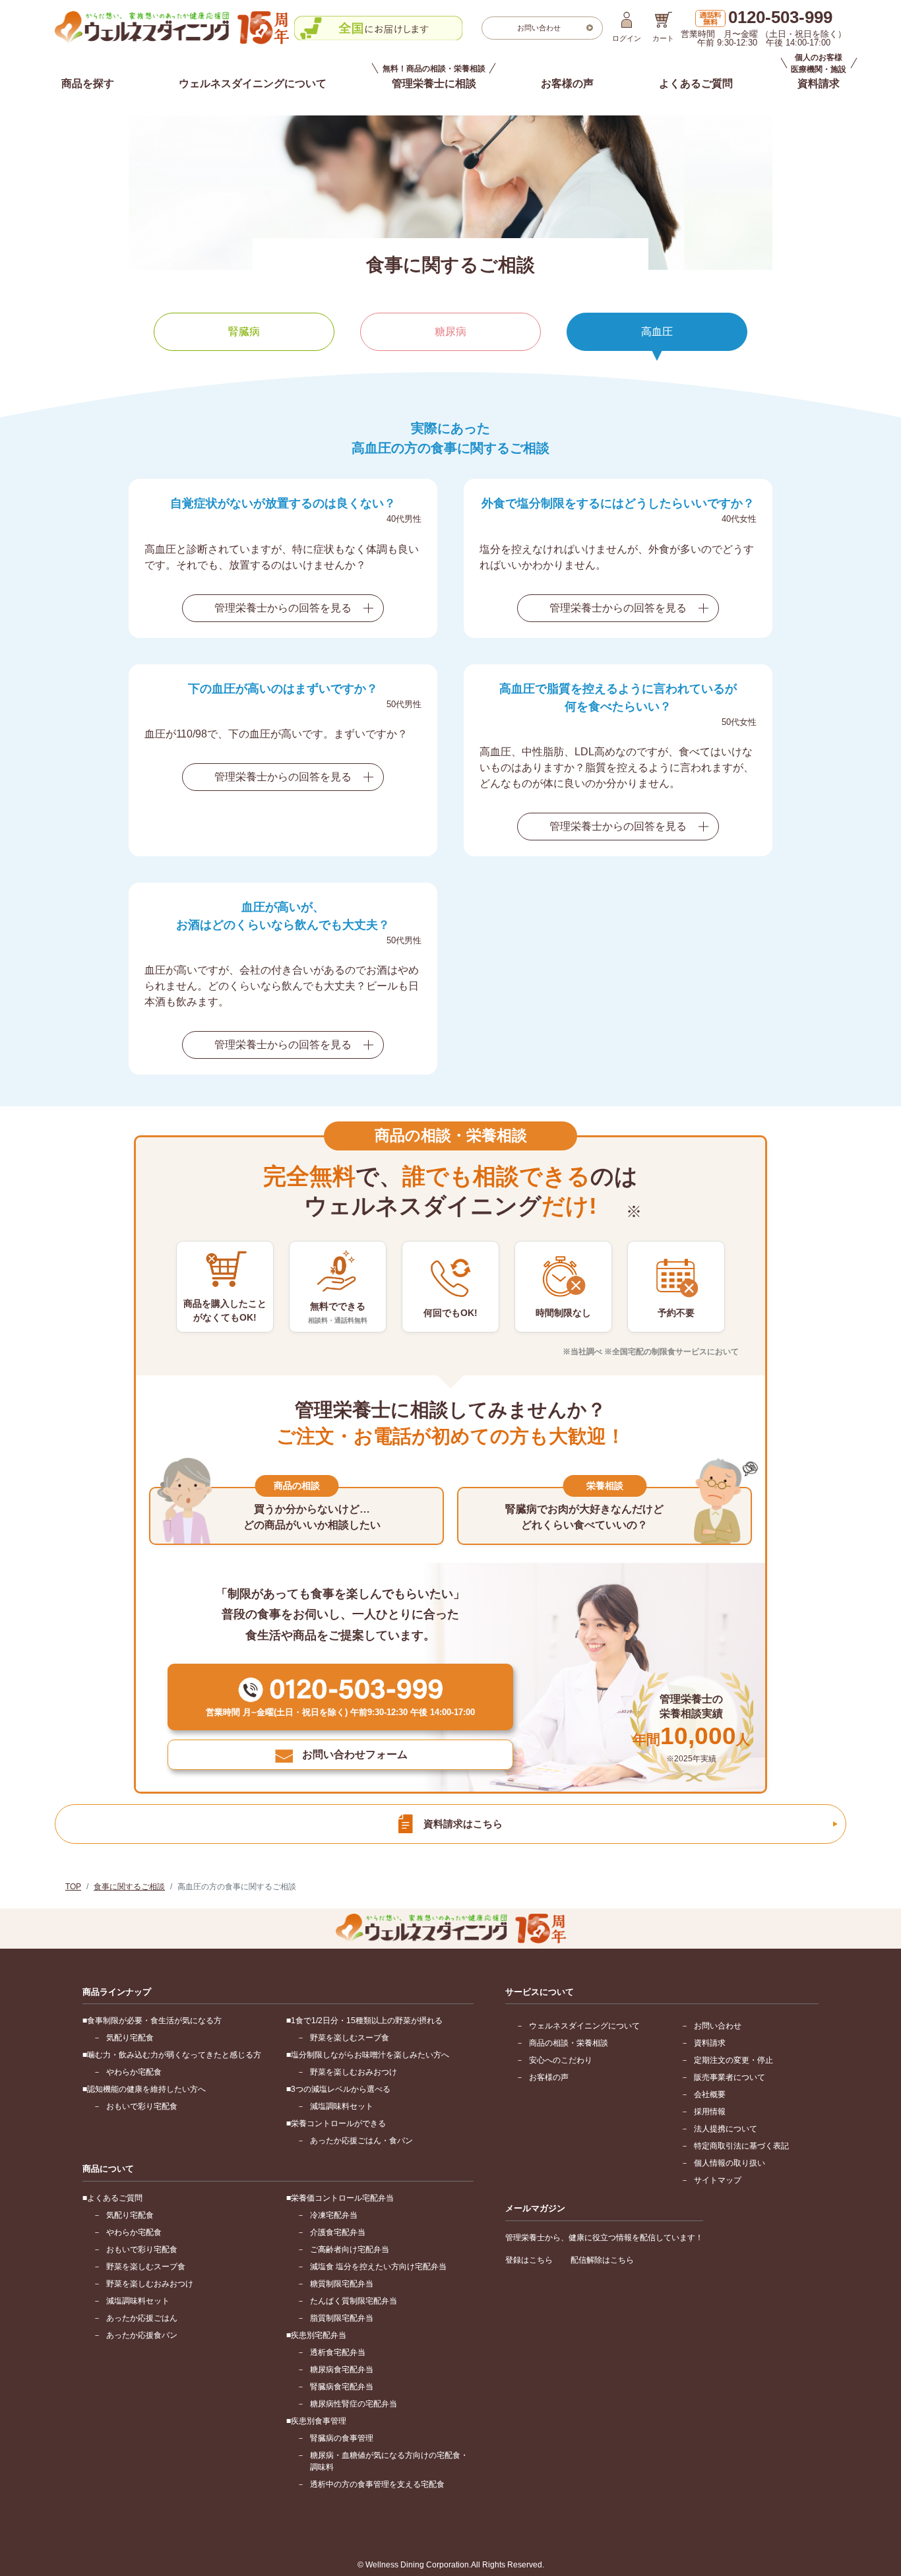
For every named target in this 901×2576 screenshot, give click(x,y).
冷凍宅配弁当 (334, 2215)
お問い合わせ (718, 2026)
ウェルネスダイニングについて (253, 83)
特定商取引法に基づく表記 (741, 2146)
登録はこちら (529, 2260)
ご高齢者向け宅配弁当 (350, 2249)
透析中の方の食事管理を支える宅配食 (377, 2484)
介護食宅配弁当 (338, 2232)
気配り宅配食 (130, 2038)
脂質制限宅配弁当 (342, 2318)
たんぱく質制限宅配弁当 (354, 2301)
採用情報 (710, 2112)
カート (663, 38)
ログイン (627, 38)
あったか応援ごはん (142, 2318)
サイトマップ (718, 2180)
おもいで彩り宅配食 (142, 2106)
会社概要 (710, 2094)
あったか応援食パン (142, 2335)
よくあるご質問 (696, 83)
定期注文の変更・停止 (733, 2060)
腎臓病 (244, 331)
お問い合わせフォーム (355, 1754)
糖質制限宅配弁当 (342, 2284)
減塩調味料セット (342, 2106)
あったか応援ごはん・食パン (361, 2141)
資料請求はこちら (463, 1824)
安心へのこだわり (561, 2060)
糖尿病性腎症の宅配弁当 (354, 2404)
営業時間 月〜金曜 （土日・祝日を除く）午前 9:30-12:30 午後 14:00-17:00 (763, 28)
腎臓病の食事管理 (342, 2438)
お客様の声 (567, 83)
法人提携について (726, 2129)
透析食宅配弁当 (338, 2352)
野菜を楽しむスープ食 (350, 2038)
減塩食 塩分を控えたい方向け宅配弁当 (378, 2267)
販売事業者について (730, 2077)
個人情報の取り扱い (730, 2163)
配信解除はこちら (602, 2260)
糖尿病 (450, 331)
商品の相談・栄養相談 (569, 2043)
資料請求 (710, 2043)
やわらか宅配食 (134, 2072)
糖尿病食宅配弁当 (342, 2370)
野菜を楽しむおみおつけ (354, 2072)
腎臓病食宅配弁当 (342, 2387)
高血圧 (657, 331)
